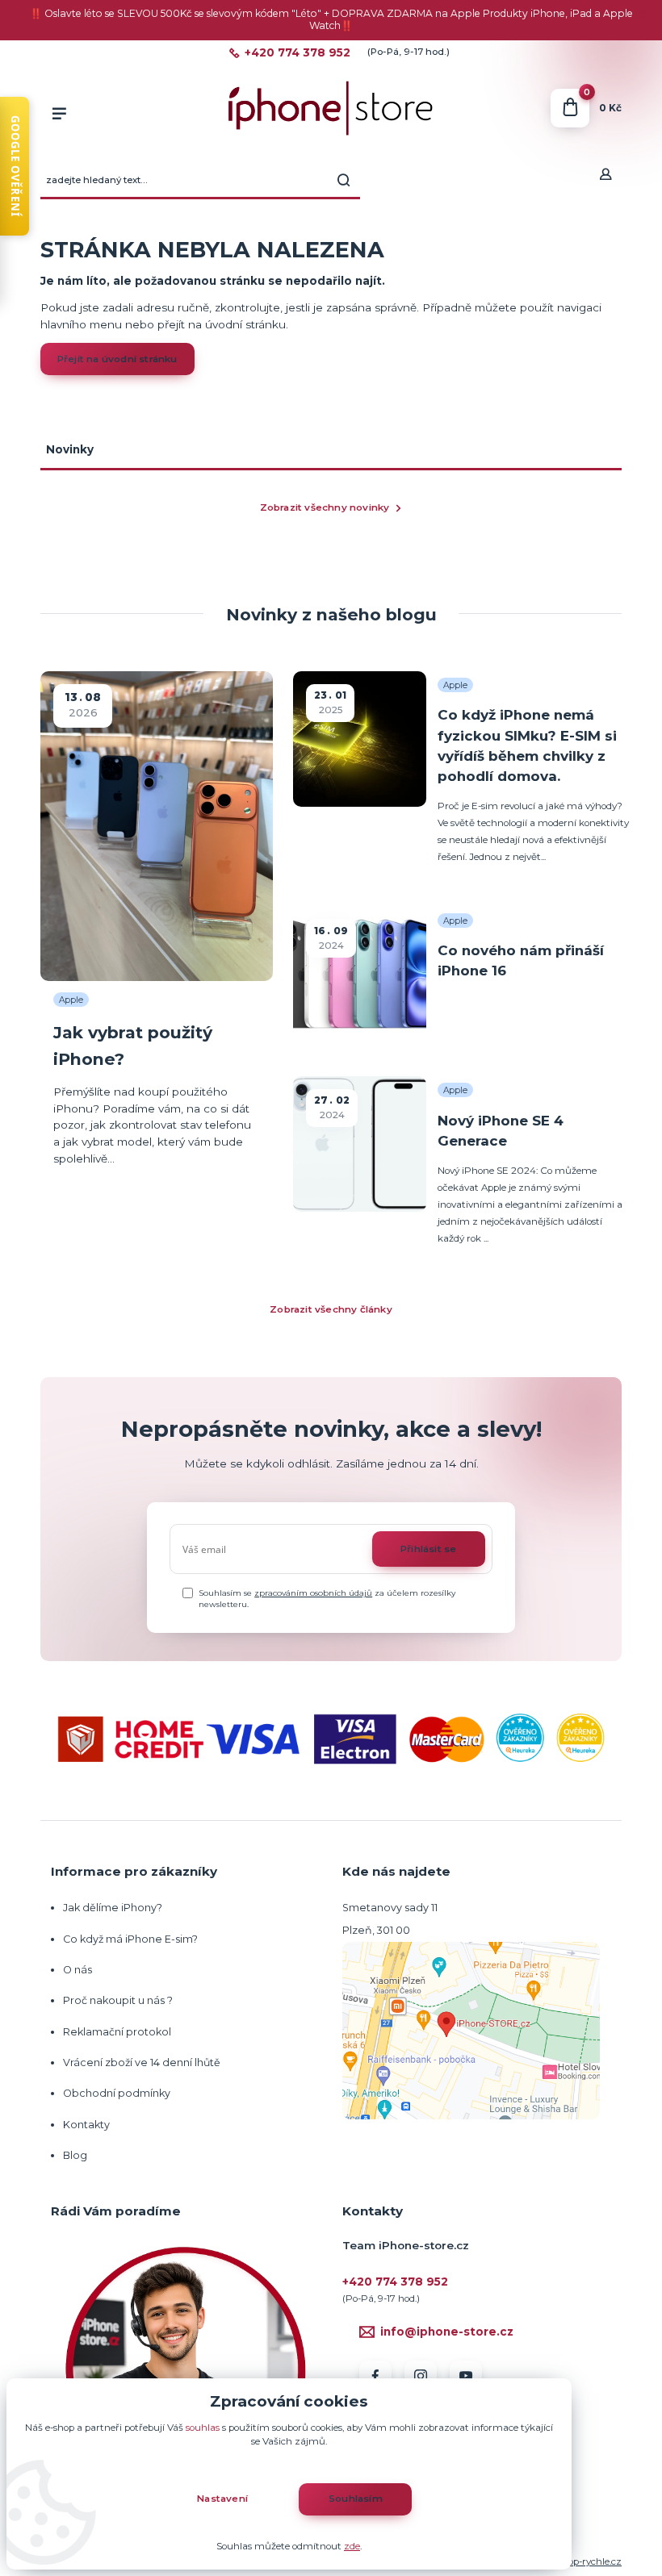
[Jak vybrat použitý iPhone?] (157, 826)
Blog (75, 2155)
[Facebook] (375, 2377)
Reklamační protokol (117, 2032)
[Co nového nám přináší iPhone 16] (360, 974)
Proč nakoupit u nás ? (118, 2000)
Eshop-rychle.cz (587, 2561)
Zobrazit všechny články (331, 1309)
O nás (78, 1970)
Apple (71, 999)
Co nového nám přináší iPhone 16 (521, 960)
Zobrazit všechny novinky (325, 507)
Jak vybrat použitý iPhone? (133, 1045)
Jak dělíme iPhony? (113, 1908)
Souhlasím (356, 2499)
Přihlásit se (428, 1549)
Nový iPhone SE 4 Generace (501, 1131)
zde (352, 2546)
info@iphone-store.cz (447, 2332)
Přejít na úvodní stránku (117, 359)
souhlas (203, 2428)
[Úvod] (331, 109)
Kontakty (86, 2125)
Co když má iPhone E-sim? (130, 1939)
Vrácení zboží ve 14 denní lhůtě (143, 2062)
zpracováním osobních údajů (313, 1593)
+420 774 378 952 (297, 53)
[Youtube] (466, 2377)
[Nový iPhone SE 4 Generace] (360, 1144)
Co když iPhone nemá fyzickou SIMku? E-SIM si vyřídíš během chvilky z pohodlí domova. (527, 745)
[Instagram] (421, 2377)
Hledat (344, 180)
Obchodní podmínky (117, 2093)
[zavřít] (642, 16)
